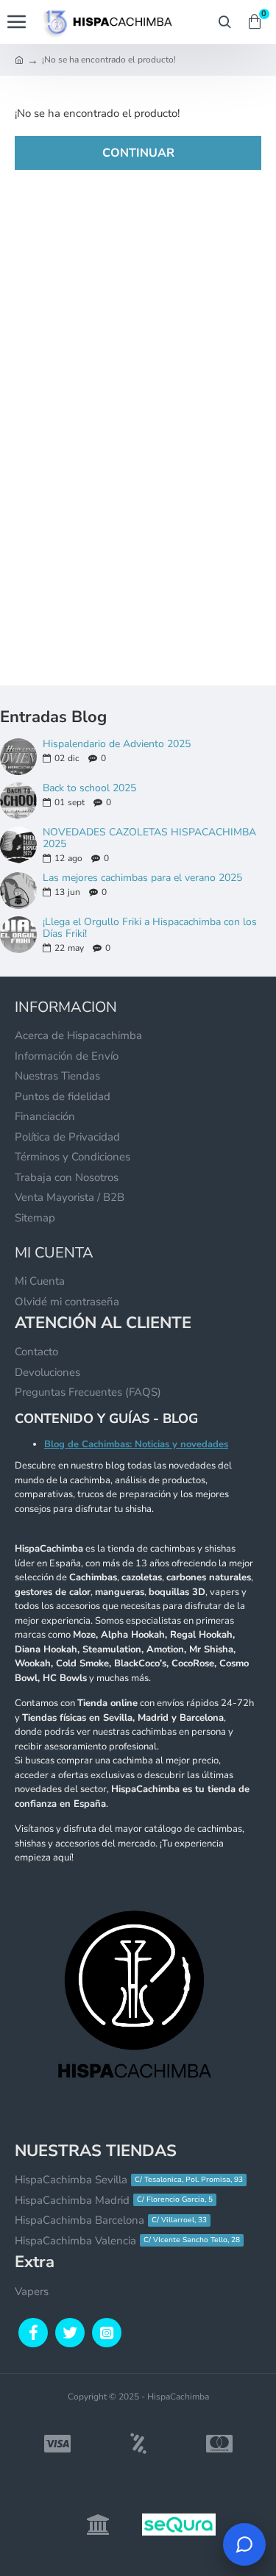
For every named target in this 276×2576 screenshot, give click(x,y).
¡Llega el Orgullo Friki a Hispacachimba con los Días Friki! (150, 928)
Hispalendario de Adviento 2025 (117, 744)
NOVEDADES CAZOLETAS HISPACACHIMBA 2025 (149, 838)
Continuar (138, 153)
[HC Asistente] (244, 2544)
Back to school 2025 (89, 788)
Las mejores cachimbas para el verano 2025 (142, 878)
